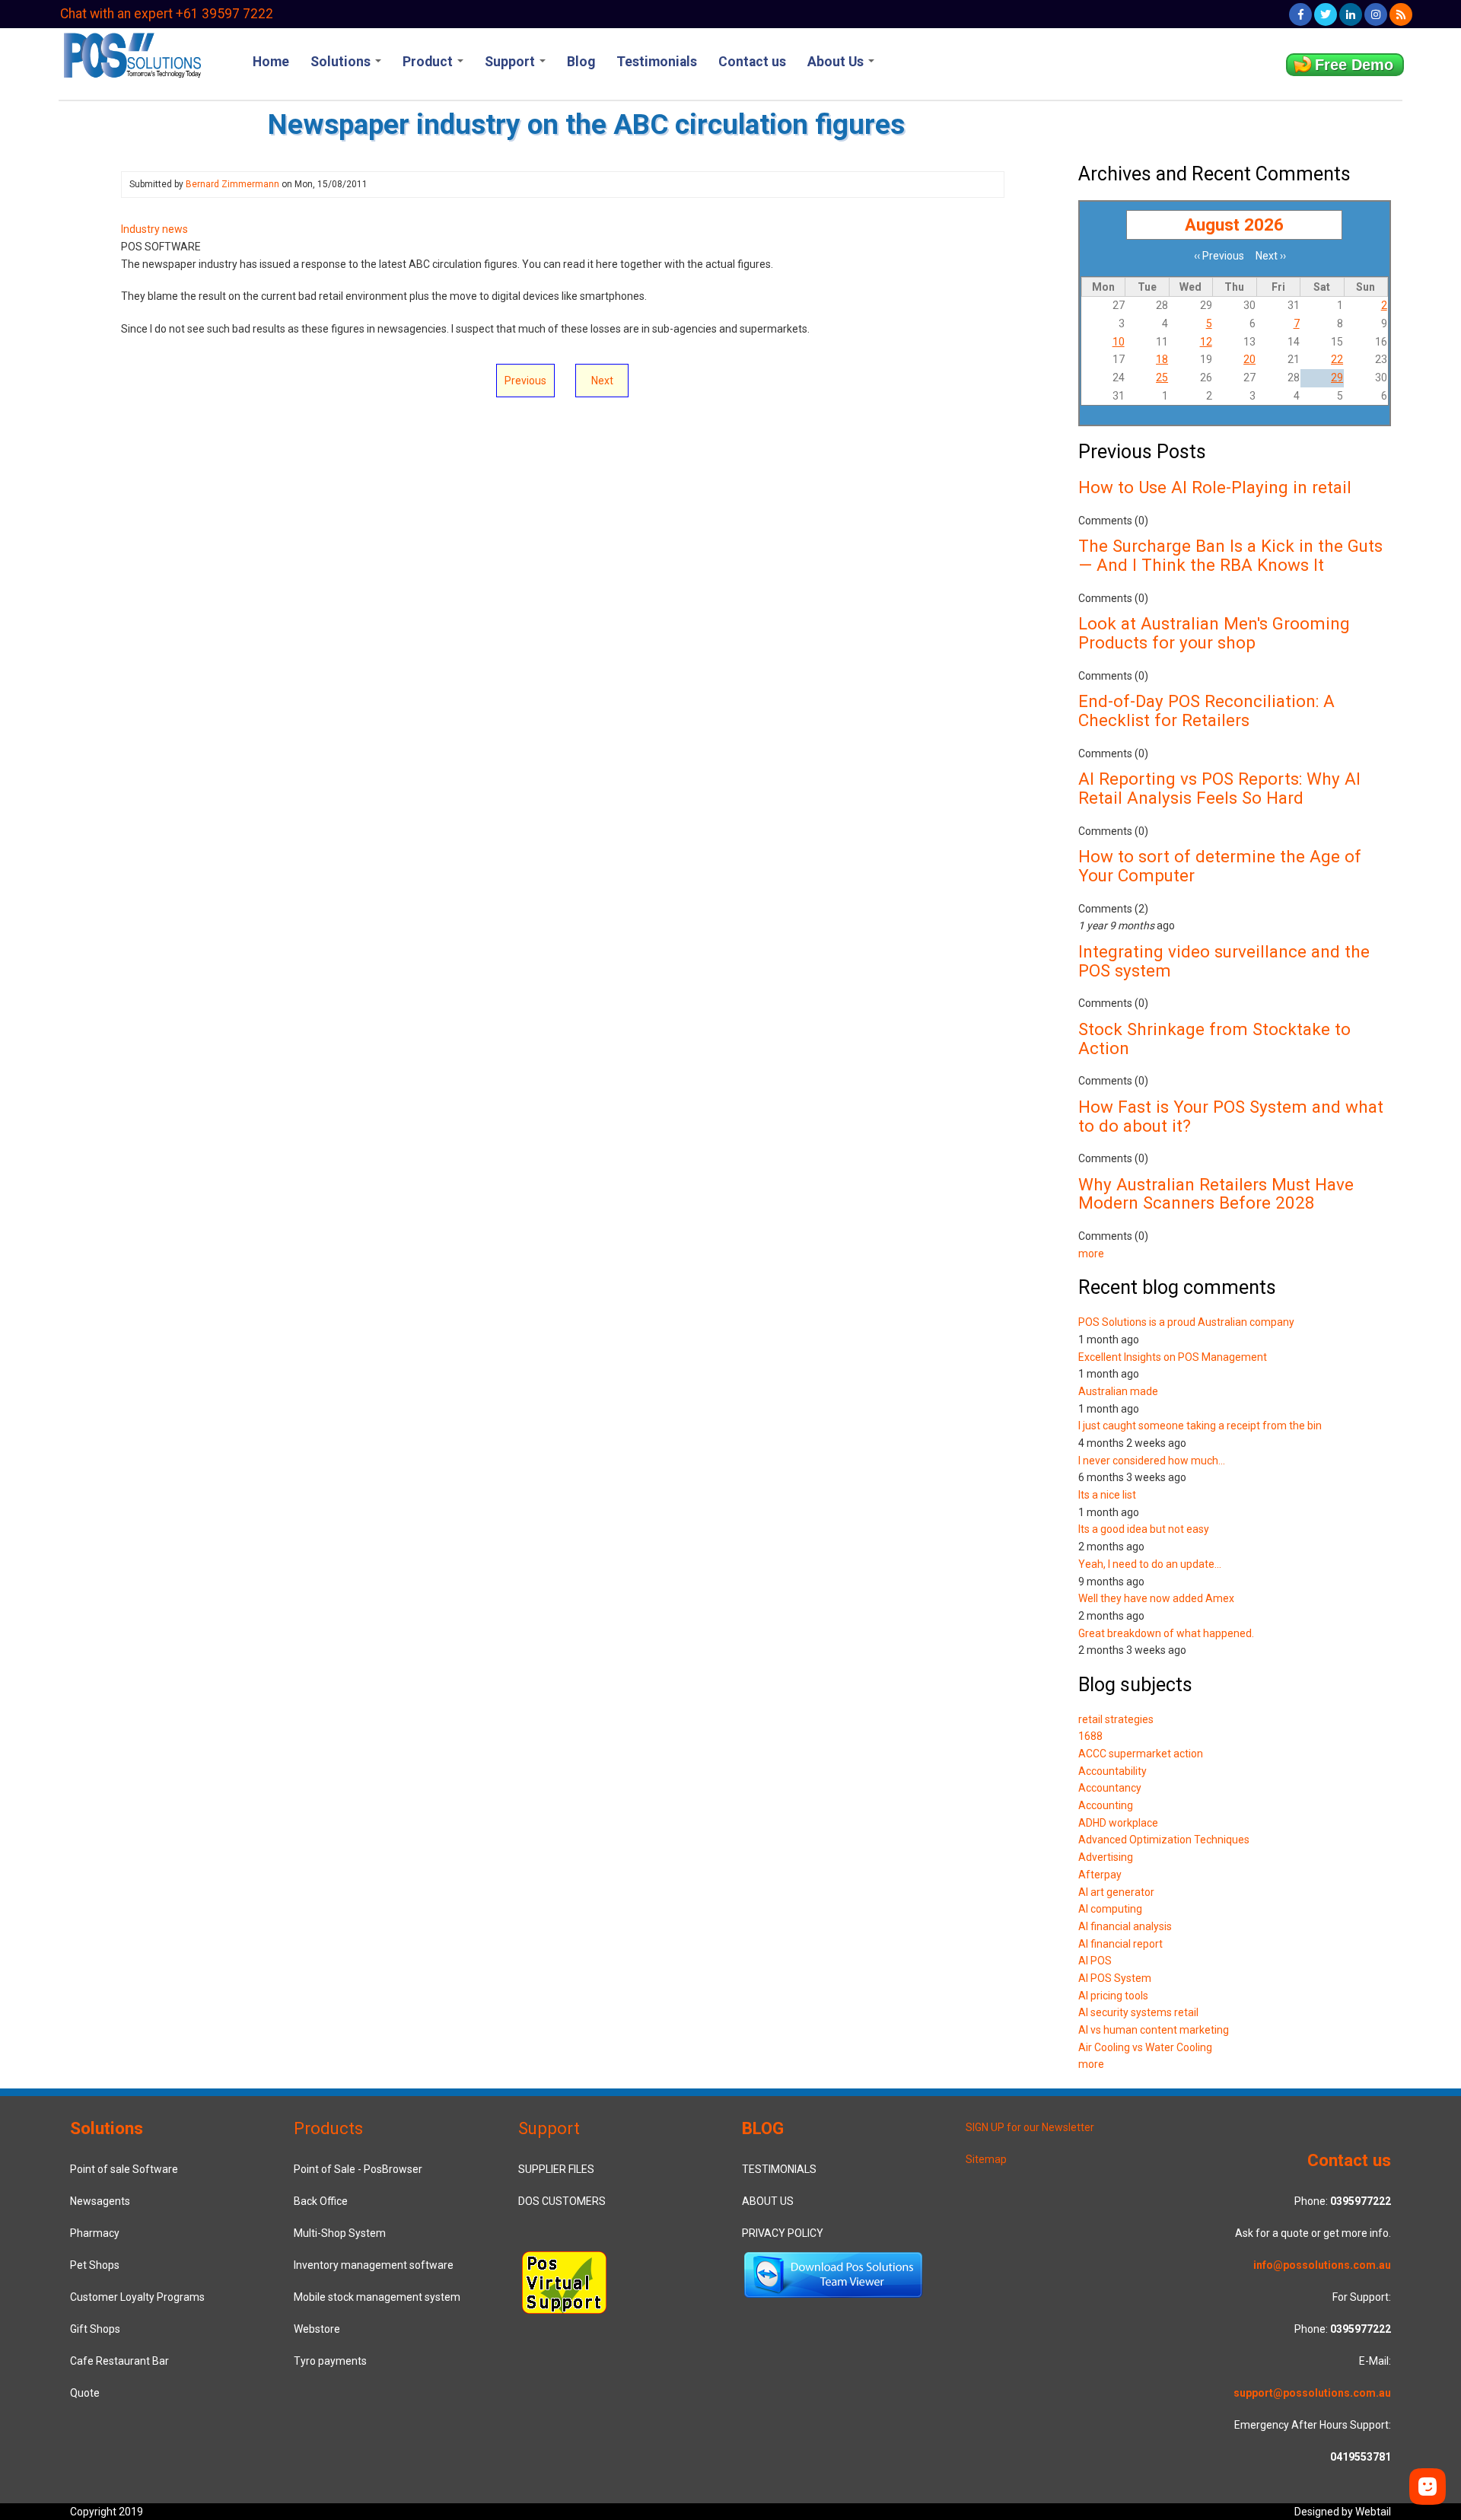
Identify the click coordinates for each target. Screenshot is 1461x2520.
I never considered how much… (1152, 1461)
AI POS (1095, 1961)
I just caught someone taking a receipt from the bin (1200, 1426)
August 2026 (1234, 225)
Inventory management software (374, 2265)
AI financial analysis (1125, 1926)
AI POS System (1115, 1978)
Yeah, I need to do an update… (1150, 1564)
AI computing (1110, 1909)
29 (1337, 378)
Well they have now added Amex (1156, 1598)
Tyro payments (330, 2361)
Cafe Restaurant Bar (119, 2361)
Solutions (342, 62)
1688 (1090, 1736)
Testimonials (657, 62)
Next (602, 381)
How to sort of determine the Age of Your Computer (1220, 866)
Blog (581, 62)
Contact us (752, 62)
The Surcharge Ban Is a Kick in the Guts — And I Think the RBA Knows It (1230, 555)
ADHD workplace (1118, 1823)
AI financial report (1120, 1944)
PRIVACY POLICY (783, 2233)
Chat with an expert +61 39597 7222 (167, 14)
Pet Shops (95, 2265)
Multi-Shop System (340, 2233)
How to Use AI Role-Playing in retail (1215, 487)
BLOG (763, 2128)
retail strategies (1116, 1719)
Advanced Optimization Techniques (1164, 1840)
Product (429, 62)
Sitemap (986, 2159)
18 (1162, 359)
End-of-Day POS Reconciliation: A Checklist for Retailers (1206, 710)
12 (1206, 342)
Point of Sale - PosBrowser (358, 2169)
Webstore (317, 2329)
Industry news (154, 229)
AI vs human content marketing (1154, 2030)
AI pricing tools (1113, 1996)
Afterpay (1100, 1875)
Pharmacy (95, 2233)
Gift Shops (95, 2329)
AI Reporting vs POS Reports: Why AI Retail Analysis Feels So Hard (1219, 788)
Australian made (1118, 1391)
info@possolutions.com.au (1322, 2265)
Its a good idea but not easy (1144, 1529)
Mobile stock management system (377, 2297)
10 (1119, 342)
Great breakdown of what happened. (1166, 1633)
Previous (525, 381)
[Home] (131, 54)
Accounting (1106, 1805)
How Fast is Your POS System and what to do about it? (1231, 1116)
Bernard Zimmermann (232, 184)
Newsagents (100, 2201)
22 (1337, 359)
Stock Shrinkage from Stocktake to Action (1214, 1039)
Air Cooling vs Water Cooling (1145, 2047)
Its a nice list (1107, 1495)
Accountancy (1110, 1788)
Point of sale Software (124, 2169)
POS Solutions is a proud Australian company (1186, 1322)
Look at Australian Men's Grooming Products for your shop (1214, 633)
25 (1162, 378)
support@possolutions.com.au (1312, 2393)
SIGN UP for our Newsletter (1030, 2127)
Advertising (1106, 1857)
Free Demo (1354, 65)
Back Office (321, 2201)
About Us (837, 62)
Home (271, 62)
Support (511, 62)
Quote (85, 2393)
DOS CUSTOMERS (562, 2201)
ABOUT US (768, 2201)
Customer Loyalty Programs (137, 2297)
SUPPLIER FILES (556, 2169)
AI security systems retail (1138, 2012)
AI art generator (1116, 1892)
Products (328, 2128)
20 (1249, 359)
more (1091, 1254)
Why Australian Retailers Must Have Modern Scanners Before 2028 (1216, 1194)
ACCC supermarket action (1141, 1754)
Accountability (1112, 1771)
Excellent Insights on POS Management (1173, 1357)
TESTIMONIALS (779, 2169)
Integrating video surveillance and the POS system (1224, 961)
